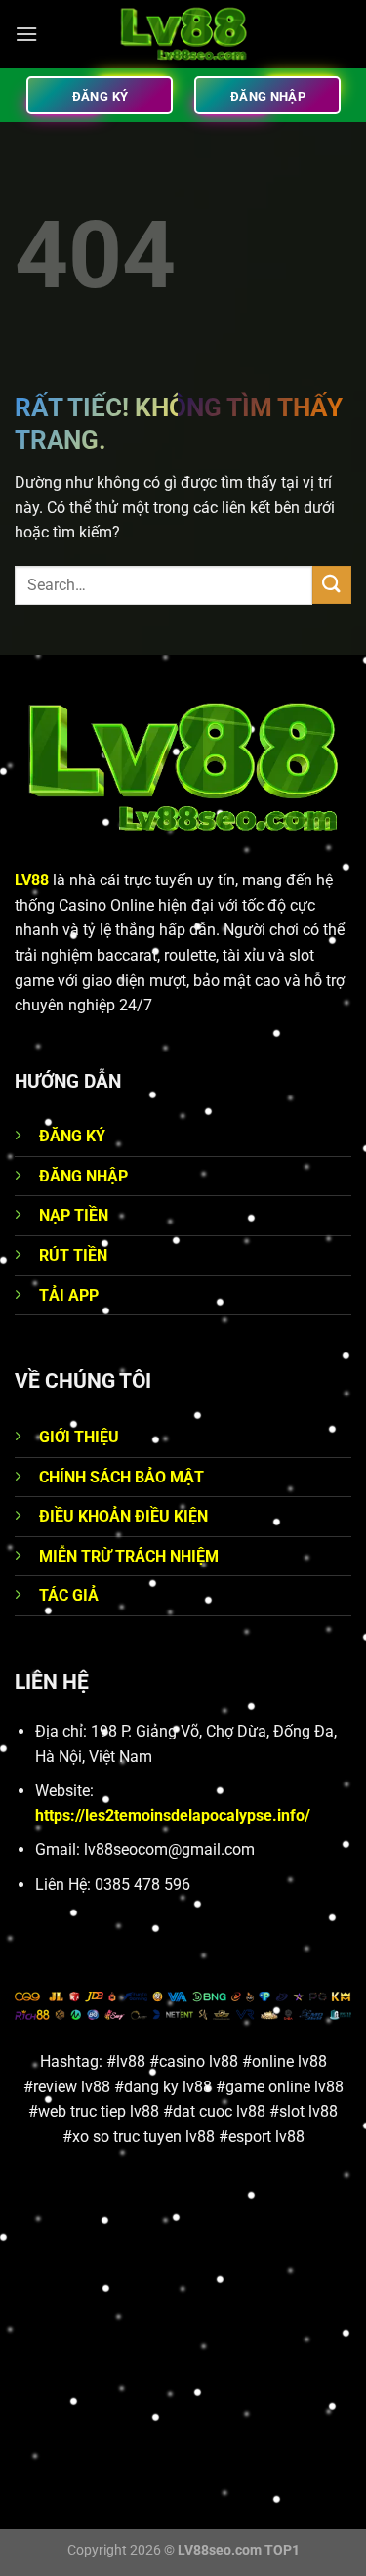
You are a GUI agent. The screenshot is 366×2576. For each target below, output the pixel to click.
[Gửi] (332, 585)
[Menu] (26, 34)
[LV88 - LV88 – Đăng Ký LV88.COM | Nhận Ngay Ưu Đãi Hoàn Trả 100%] (183, 34)
